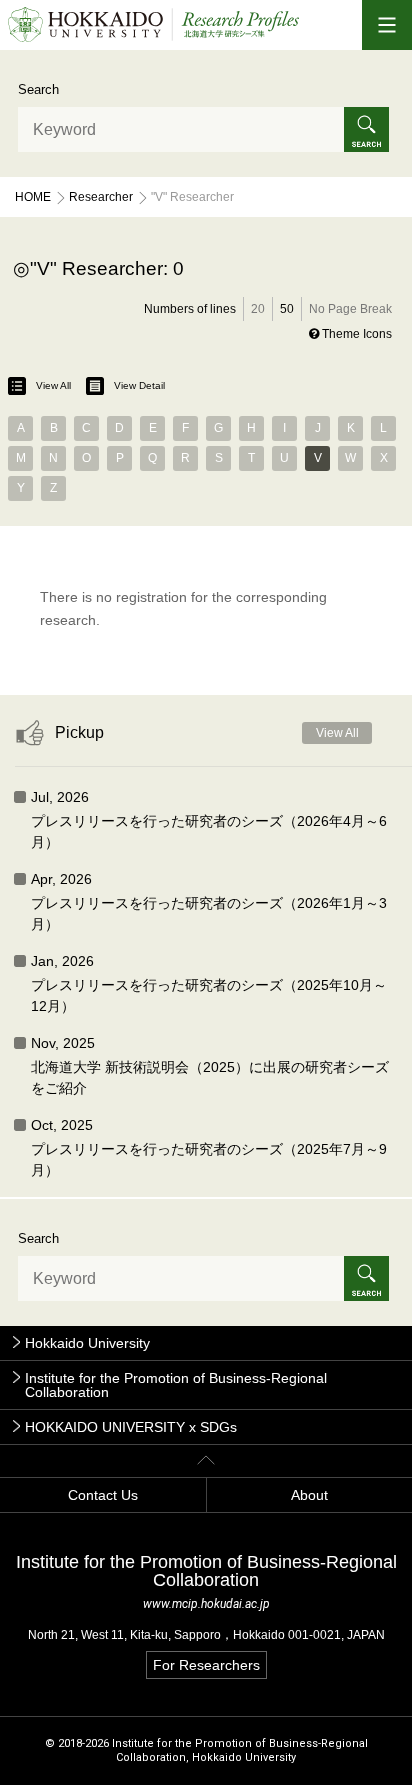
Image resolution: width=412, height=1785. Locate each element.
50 (287, 309)
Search (38, 89)
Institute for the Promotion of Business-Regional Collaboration (176, 1385)
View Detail (139, 385)
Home (33, 197)
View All (53, 385)
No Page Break (350, 309)
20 (258, 309)
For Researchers (206, 1665)
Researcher (101, 197)
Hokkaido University (87, 1343)
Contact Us (103, 1495)
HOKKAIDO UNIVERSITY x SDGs (131, 1427)
